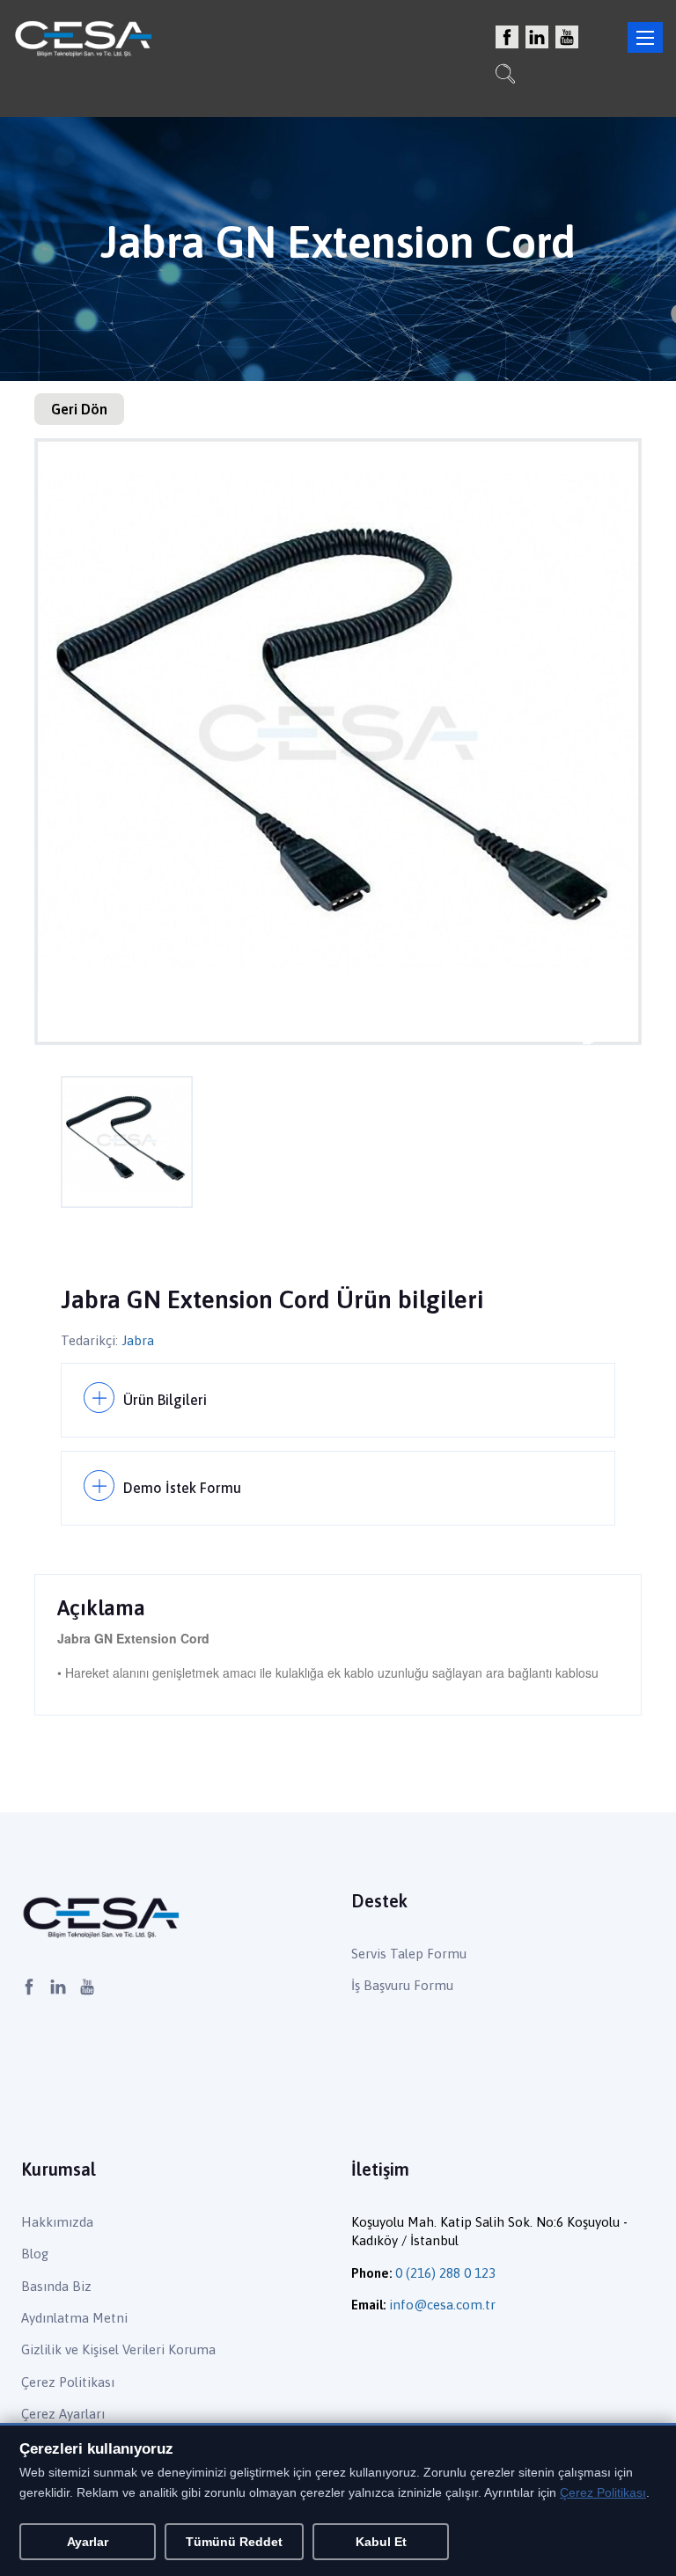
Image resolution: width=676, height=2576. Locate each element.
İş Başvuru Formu (402, 1985)
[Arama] (505, 76)
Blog (35, 2254)
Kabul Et (381, 2542)
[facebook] (507, 38)
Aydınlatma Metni (74, 2318)
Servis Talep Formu (409, 1954)
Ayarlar (88, 2542)
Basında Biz (56, 2286)
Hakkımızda (57, 2222)
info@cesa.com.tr (442, 2305)
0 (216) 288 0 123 (445, 2273)
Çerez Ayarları (63, 2414)
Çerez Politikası (68, 2382)
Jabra (138, 1340)
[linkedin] (537, 38)
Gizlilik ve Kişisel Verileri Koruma (118, 2349)
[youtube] (567, 38)
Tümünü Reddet (234, 2542)
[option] (338, 742)
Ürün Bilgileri (165, 1400)
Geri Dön (79, 409)
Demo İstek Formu (182, 1488)
